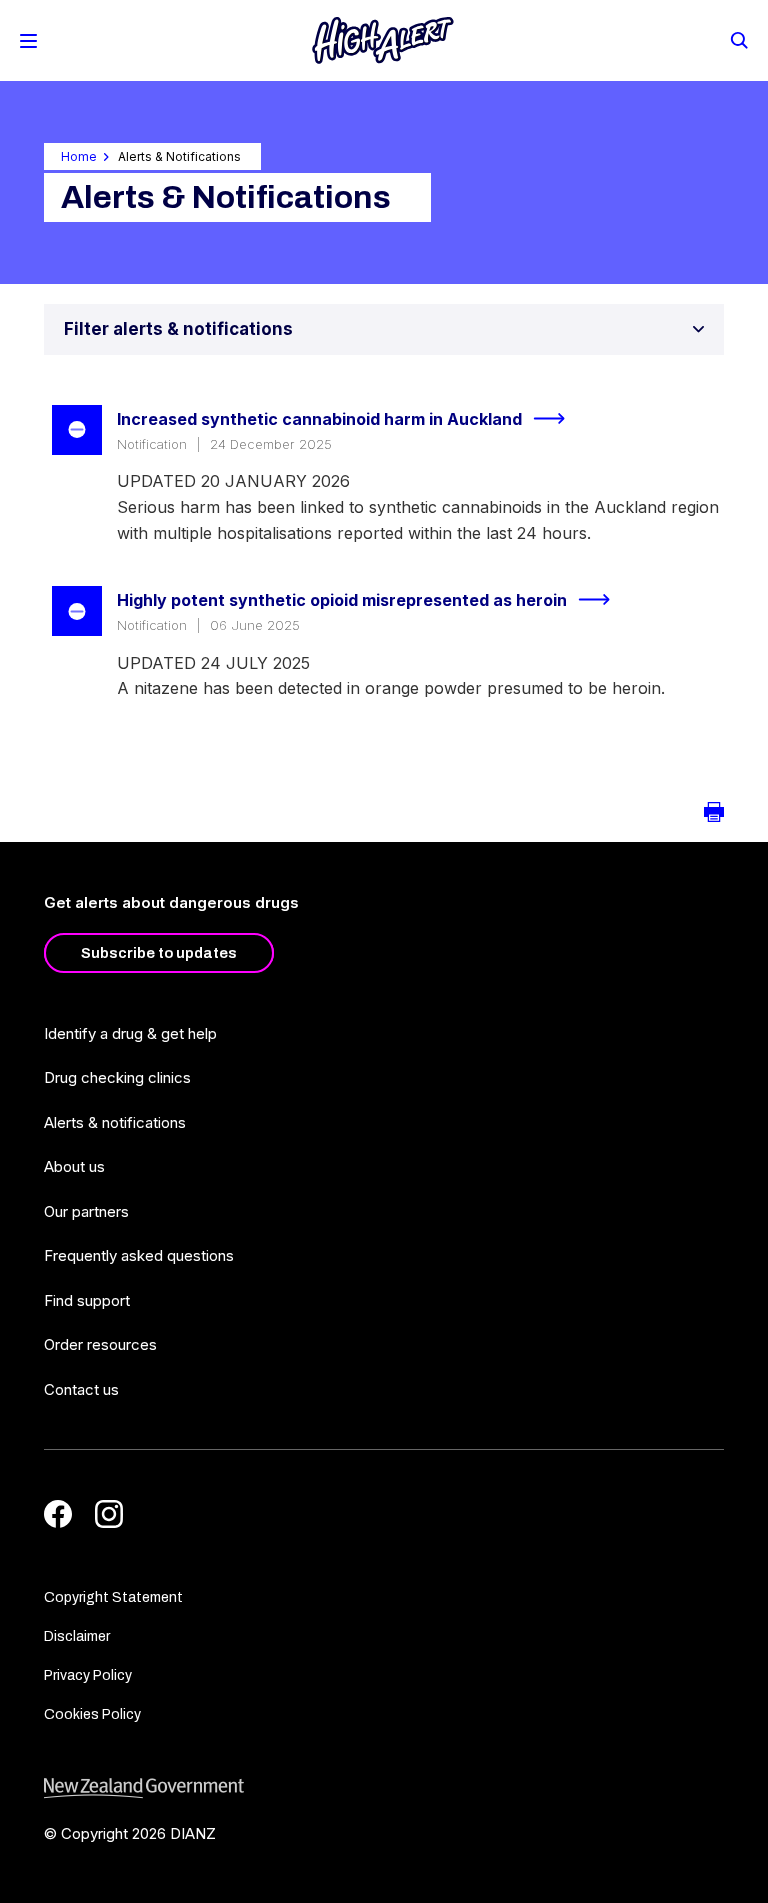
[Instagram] (109, 1514)
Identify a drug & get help (130, 1033)
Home (79, 156)
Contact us (81, 1389)
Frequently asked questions (139, 1255)
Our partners (86, 1211)
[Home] (383, 40)
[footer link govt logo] (384, 1788)
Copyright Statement (113, 1597)
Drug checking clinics (117, 1077)
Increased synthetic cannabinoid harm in (319, 419)
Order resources (100, 1344)
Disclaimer (77, 1636)
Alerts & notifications (115, 1122)
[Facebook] (58, 1514)
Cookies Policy (92, 1714)
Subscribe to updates (159, 953)
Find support (87, 1300)
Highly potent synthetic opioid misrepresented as (342, 600)
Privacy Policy (88, 1675)
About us (74, 1166)
